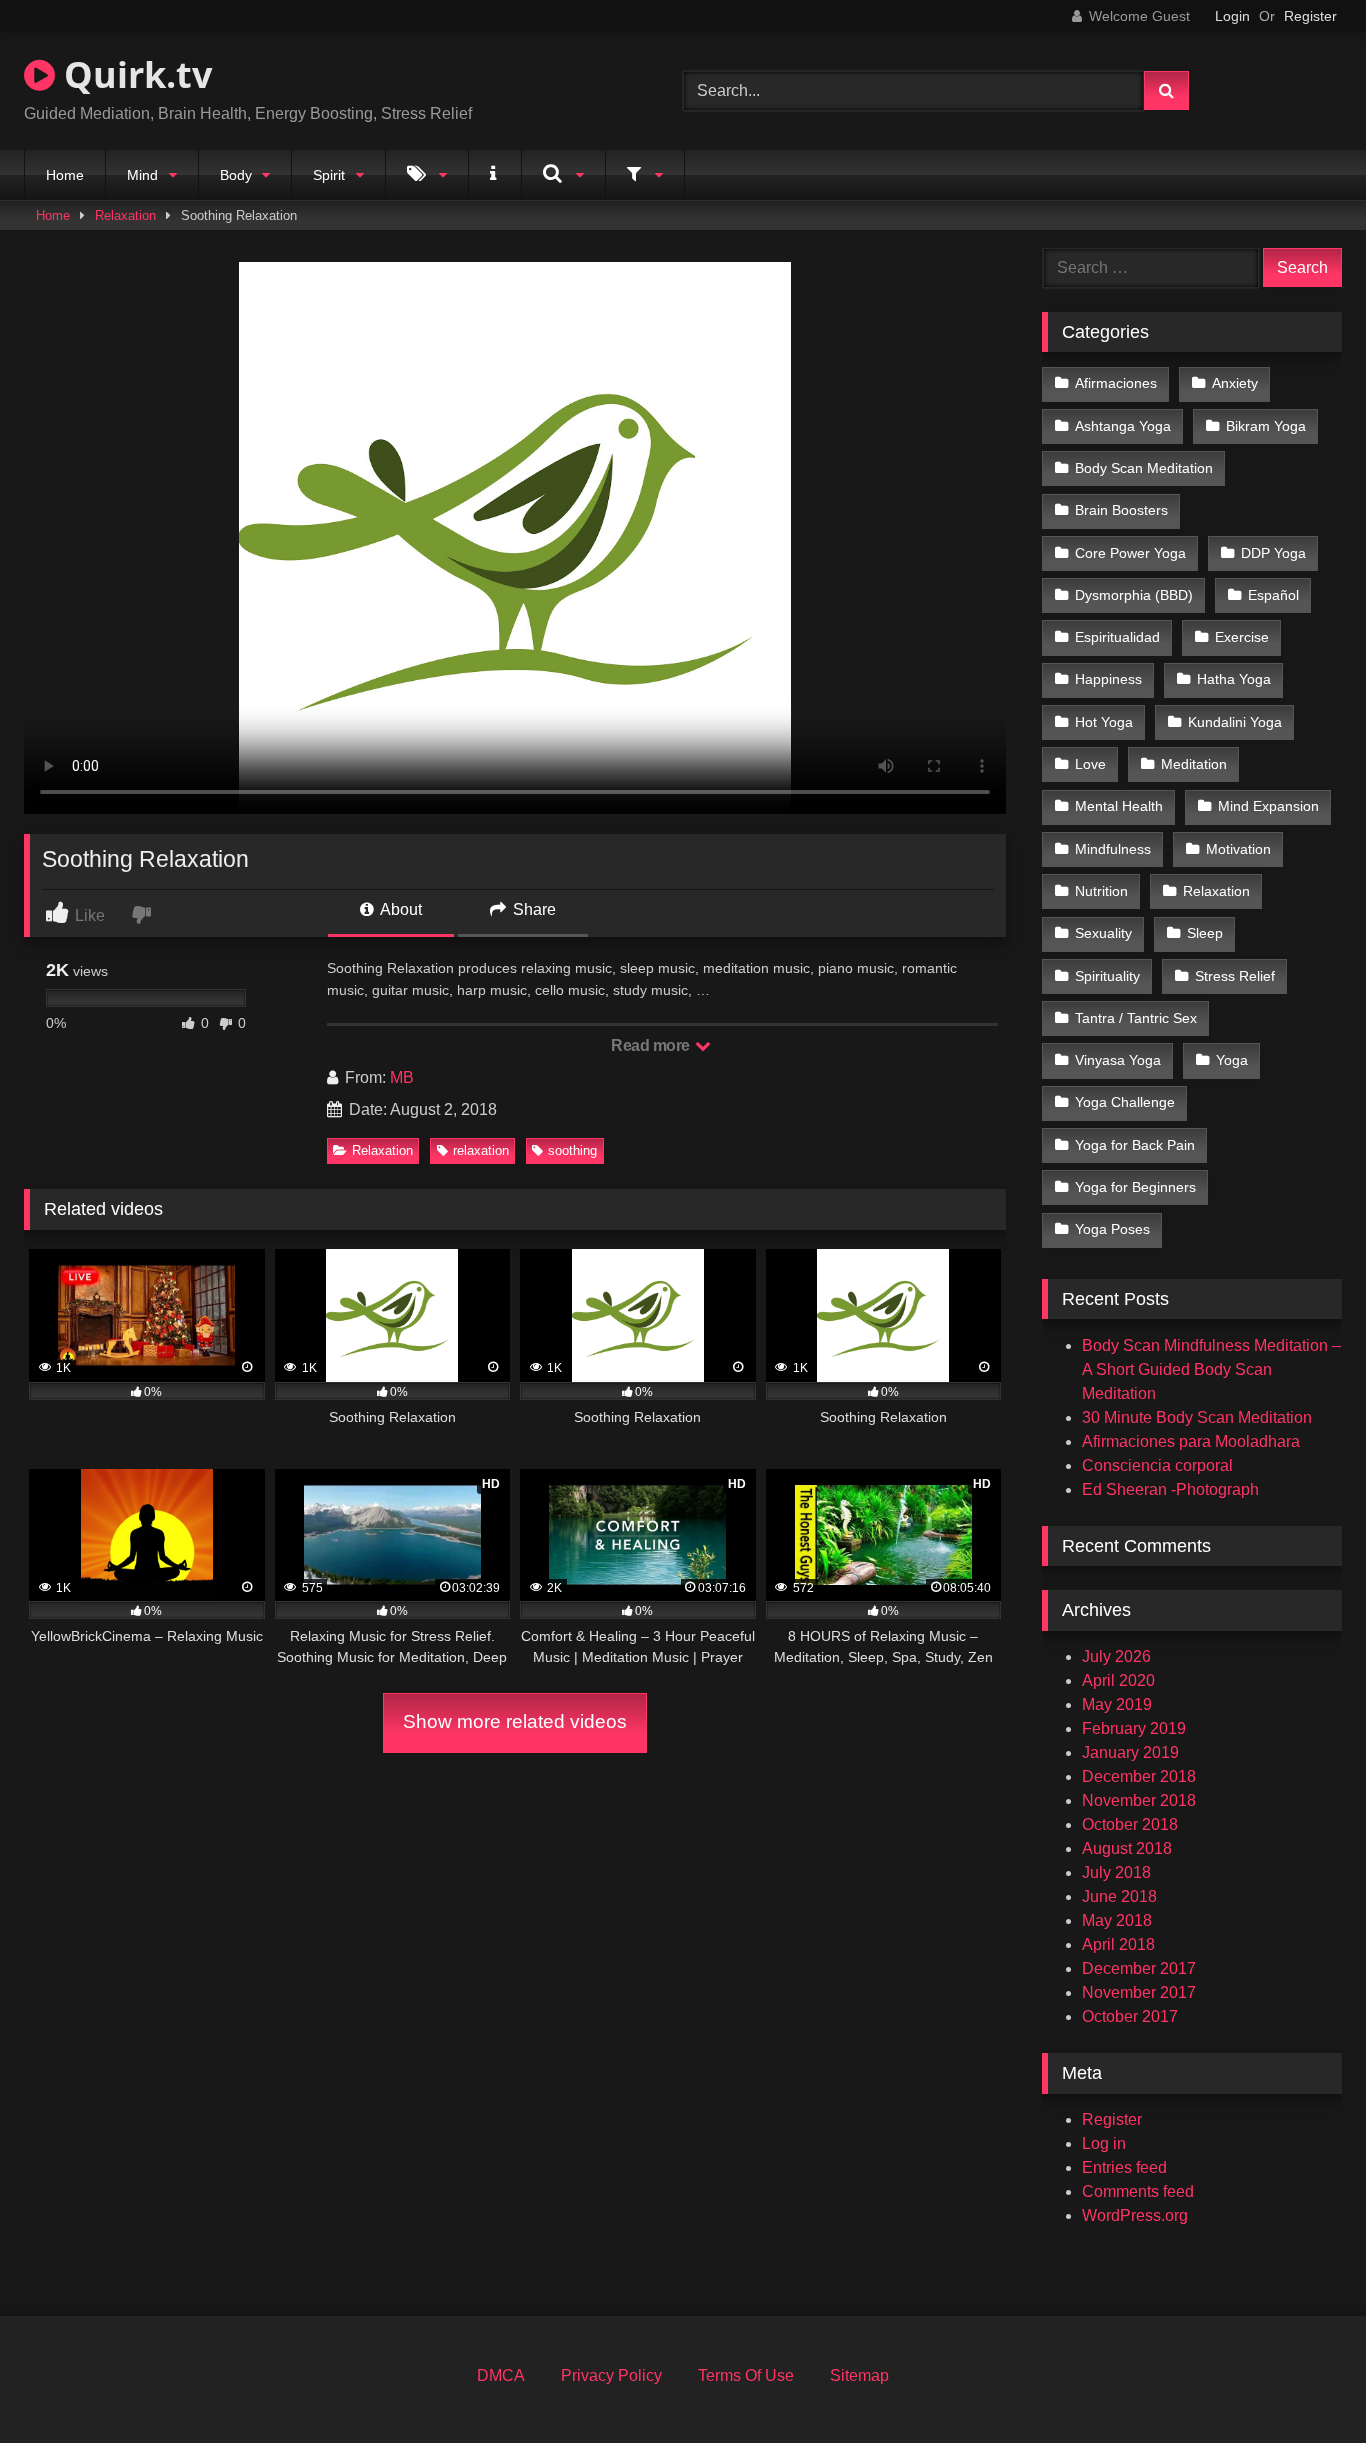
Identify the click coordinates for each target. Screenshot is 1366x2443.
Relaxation (125, 215)
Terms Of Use (746, 2375)
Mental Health (1119, 806)
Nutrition (1101, 891)
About (399, 909)
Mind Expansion (1268, 806)
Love (1090, 764)
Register (1310, 16)
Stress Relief (1235, 976)
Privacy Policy (611, 2375)
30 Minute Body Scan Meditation (1197, 1417)
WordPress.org (1135, 2215)
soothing (572, 1150)
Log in (1104, 2143)
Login (1232, 16)
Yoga (1232, 1060)
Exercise (1242, 637)
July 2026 (1116, 1656)
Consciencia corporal (1157, 1465)
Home (65, 175)
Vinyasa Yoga (1118, 1060)
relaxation (481, 1150)
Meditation (1194, 764)
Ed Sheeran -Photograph (1170, 1489)
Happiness (1108, 679)
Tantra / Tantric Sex (1136, 1018)
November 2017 (1139, 1992)
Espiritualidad (1117, 637)
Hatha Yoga (1234, 679)
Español (1273, 595)
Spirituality (1107, 976)
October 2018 (1130, 1824)
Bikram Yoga (1266, 426)
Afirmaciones (1116, 383)
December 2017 (1139, 1968)
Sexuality (1103, 933)
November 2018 (1139, 1800)
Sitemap (859, 2375)
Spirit (329, 175)
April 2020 (1118, 1680)
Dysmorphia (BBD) (1134, 595)
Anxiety (1235, 383)
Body (236, 175)
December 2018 (1139, 1776)
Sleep (1205, 933)
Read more (652, 1045)
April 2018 (1118, 1944)
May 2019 (1117, 1704)
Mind (142, 175)
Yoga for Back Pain (1135, 1145)
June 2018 (1119, 1896)
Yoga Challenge (1125, 1102)
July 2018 (1116, 1872)
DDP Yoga (1273, 553)
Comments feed (1138, 2191)
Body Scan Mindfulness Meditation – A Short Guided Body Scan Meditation (1211, 1369)
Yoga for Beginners (1135, 1187)
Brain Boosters (1121, 510)
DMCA (501, 2375)
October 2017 (1130, 2016)
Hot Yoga (1104, 722)
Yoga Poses (1112, 1229)
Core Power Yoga (1130, 553)
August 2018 (1127, 1848)
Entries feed (1124, 2167)
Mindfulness (1113, 849)
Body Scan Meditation (1144, 468)
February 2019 (1134, 1728)
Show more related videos (515, 1721)
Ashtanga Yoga (1123, 426)
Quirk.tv (133, 74)
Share (532, 909)
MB (402, 1077)
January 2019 (1130, 1752)
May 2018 (1117, 1920)
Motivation (1238, 849)
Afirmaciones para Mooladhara (1191, 1441)
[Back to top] (1304, 2383)
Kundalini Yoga (1235, 722)
